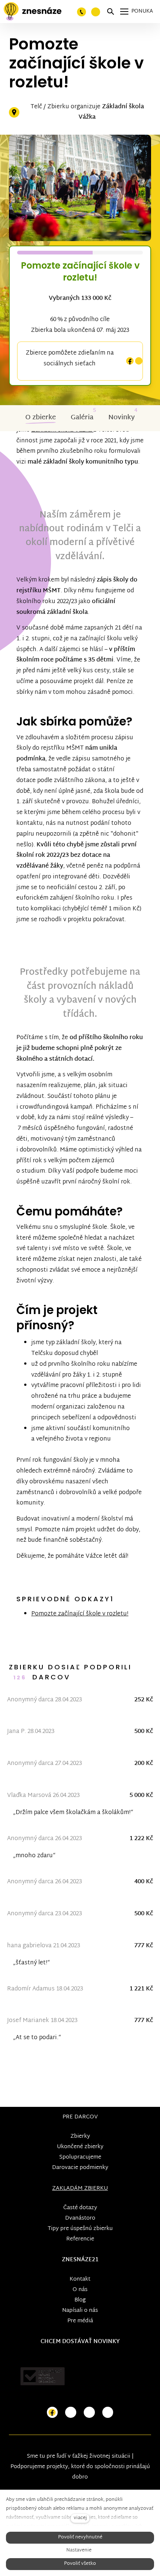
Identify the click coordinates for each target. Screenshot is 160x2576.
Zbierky (80, 2136)
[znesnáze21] (33, 12)
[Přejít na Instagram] (71, 2412)
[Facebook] (130, 361)
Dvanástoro (80, 2218)
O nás (80, 2290)
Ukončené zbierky (80, 2147)
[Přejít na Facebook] (52, 2412)
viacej (80, 2518)
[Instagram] (139, 361)
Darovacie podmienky (80, 2168)
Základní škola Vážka (111, 112)
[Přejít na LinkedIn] (108, 2412)
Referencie (80, 2239)
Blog (80, 2300)
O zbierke (41, 418)
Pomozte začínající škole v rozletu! (80, 1614)
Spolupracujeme (80, 2157)
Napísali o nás (80, 2311)
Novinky (121, 418)
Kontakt (80, 2279)
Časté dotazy (80, 2208)
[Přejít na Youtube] (89, 2412)
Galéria (82, 418)
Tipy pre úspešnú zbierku (80, 2229)
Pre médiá (80, 2321)
